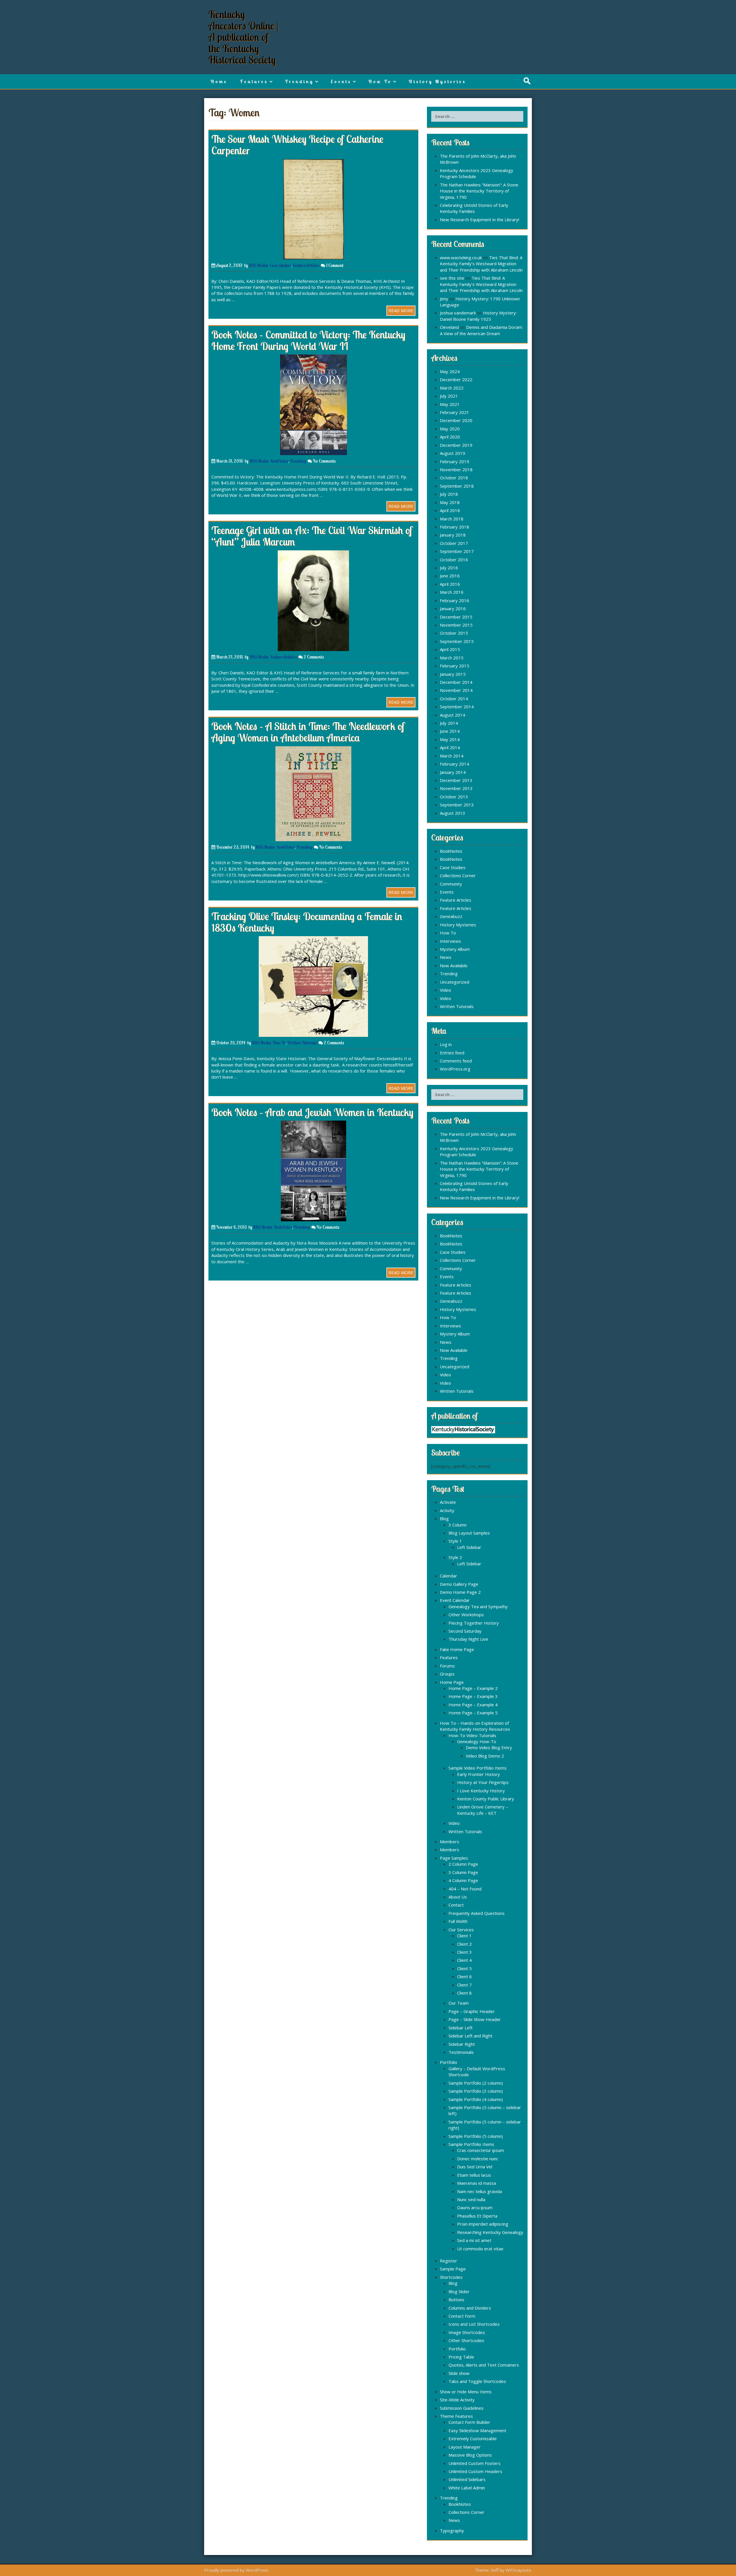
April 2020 (450, 437)
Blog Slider (459, 2291)
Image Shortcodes (467, 2332)
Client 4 (464, 1960)
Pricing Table (461, 2357)
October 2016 (454, 560)
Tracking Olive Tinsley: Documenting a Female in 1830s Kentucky (307, 922)
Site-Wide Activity (457, 2400)
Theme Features (456, 2416)
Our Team (459, 2003)
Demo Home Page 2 (460, 1592)
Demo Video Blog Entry (489, 1747)
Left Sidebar (469, 1547)
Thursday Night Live (468, 1639)
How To (380, 81)
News (446, 957)
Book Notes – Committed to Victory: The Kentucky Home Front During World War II (308, 340)
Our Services (461, 1930)
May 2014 (450, 739)
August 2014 (453, 715)
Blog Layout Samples (469, 1533)
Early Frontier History (479, 1774)
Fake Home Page (457, 1649)
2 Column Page (463, 1864)
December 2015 (456, 617)
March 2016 (452, 592)
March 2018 (452, 519)
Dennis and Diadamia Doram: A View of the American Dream (481, 330)
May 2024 (450, 371)
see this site (452, 278)
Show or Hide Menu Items (466, 2392)
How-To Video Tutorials (472, 1735)
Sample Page (453, 2269)
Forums (447, 1666)
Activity (447, 1510)
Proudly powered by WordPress (236, 2570)
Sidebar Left (461, 2028)
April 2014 (450, 747)
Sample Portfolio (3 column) (476, 2091)
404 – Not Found (465, 1889)
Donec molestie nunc (478, 2159)
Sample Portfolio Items (471, 2144)
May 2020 (450, 429)
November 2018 (456, 470)
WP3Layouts (518, 2570)
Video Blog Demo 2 (485, 1756)
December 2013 (456, 780)
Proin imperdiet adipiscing (483, 2224)
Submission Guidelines (462, 2408)
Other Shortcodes (466, 2340)
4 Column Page (463, 1880)
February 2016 (455, 600)
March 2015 (452, 658)
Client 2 (464, 1944)
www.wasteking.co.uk (461, 257)
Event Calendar (455, 1600)
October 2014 (454, 699)
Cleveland (449, 327)
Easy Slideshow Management (477, 2430)
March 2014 (452, 756)
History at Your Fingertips (483, 1782)
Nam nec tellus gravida (480, 2191)
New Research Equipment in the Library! (480, 220)
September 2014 (457, 707)
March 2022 (452, 388)
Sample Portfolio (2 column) (476, 2083)
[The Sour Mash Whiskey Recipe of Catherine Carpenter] (314, 209)
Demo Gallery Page (459, 1584)
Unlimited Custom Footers (475, 2463)
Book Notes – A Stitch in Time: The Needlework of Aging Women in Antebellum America (308, 732)
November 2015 (456, 625)
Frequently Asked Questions (477, 1913)
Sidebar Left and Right (470, 2036)
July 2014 (449, 723)
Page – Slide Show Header (475, 2019)
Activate (448, 1502)
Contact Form (462, 2316)
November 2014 (456, 690)
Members (450, 1842)
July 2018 (449, 494)
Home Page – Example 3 (473, 1696)
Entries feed (452, 1053)
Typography (452, 2531)
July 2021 (449, 396)
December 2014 (456, 682)
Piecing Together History (474, 1623)
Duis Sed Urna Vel (475, 2167)
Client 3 (464, 1952)
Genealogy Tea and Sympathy (478, 1606)
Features (254, 81)
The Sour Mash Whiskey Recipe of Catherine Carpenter (297, 145)
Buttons (456, 2300)
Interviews (451, 941)
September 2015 (457, 641)
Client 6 (464, 1976)
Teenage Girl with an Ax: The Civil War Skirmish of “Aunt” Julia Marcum (312, 536)
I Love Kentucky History (481, 1791)
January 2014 (453, 772)
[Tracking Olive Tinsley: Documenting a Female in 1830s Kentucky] (313, 986)
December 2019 (456, 445)
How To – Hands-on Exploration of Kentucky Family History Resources (475, 1726)
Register (448, 2261)
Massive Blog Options (470, 2455)
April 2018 (450, 510)
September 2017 (457, 551)
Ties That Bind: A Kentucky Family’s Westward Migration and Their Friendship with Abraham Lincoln (481, 264)
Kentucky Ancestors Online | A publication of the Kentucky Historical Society (244, 37)
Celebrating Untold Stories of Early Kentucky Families (474, 208)
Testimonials (461, 2052)
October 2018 (454, 478)
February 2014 (455, 764)
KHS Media (258, 265)
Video (445, 990)
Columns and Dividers (470, 2308)
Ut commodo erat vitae (480, 2249)
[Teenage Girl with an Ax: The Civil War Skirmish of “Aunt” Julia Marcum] (313, 600)
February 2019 (455, 461)
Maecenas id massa (477, 2183)
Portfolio (448, 2062)
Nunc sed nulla (471, 2199)
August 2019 (453, 453)
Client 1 (464, 1936)
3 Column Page (463, 1872)
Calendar (448, 1576)
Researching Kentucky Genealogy (490, 2232)
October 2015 (454, 633)
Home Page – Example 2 (473, 1688)
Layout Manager (465, 2447)
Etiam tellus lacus (474, 2175)
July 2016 (449, 568)
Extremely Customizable (473, 2438)
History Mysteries (437, 81)
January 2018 (453, 535)
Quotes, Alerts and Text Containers (484, 2365)
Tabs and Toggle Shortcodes (477, 2381)
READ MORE (401, 310)
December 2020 (456, 420)
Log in (446, 1044)
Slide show (459, 2373)
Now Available (454, 965)
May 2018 (450, 502)
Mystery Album (455, 949)
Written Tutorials (302, 1043)
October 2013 (454, 797)
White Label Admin (467, 2488)
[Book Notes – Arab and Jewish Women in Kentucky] (314, 1170)
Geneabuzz (451, 916)
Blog (444, 1518)
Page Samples (454, 1858)
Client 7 (464, 1985)
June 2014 (450, 731)
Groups (447, 1674)
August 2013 (453, 813)
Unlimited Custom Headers (475, 2471)
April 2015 (450, 649)
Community (451, 884)
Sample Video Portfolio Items (478, 1768)
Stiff (495, 2570)
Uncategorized (455, 982)
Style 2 (455, 1557)
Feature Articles (306, 265)
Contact (456, 1905)
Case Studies (280, 265)
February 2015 (455, 666)
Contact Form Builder (469, 2422)
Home (219, 81)
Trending (299, 81)
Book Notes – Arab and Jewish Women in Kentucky (312, 1112)
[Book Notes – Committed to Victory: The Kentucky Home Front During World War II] (314, 404)
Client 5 (464, 1968)
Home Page (452, 1682)
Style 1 (455, 1541)
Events (341, 81)
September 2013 (457, 805)
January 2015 (453, 674)
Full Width (458, 1921)
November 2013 (456, 788)
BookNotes (279, 461)
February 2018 (455, 527)
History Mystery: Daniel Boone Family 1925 (478, 316)
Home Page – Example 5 (473, 1713)
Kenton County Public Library (486, 1799)
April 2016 (450, 584)
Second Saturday (465, 1631)
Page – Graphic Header (472, 2011)
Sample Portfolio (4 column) (476, 2099)
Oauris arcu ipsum (475, 2207)
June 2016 (450, 576)
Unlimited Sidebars (467, 2479)
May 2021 (450, 404)
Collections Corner (458, 875)
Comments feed (456, 1061)
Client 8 (464, 1993)
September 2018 (457, 486)
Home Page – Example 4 (473, 1705)
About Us (458, 1897)
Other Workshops (466, 1615)
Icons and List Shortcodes (474, 2324)
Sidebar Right (462, 2044)
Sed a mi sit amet (474, 2240)
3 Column (458, 1525)
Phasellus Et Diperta (477, 2216)
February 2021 (455, 412)
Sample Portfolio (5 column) (476, 2136)
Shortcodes (451, 2277)
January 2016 (453, 608)
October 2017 (454, 543)
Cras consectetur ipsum (481, 2150)
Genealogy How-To (477, 1741)
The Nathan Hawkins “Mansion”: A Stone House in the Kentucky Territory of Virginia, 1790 (479, 191)
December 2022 (456, 379)
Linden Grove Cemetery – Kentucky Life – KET (483, 1810)
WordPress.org (455, 1069)
